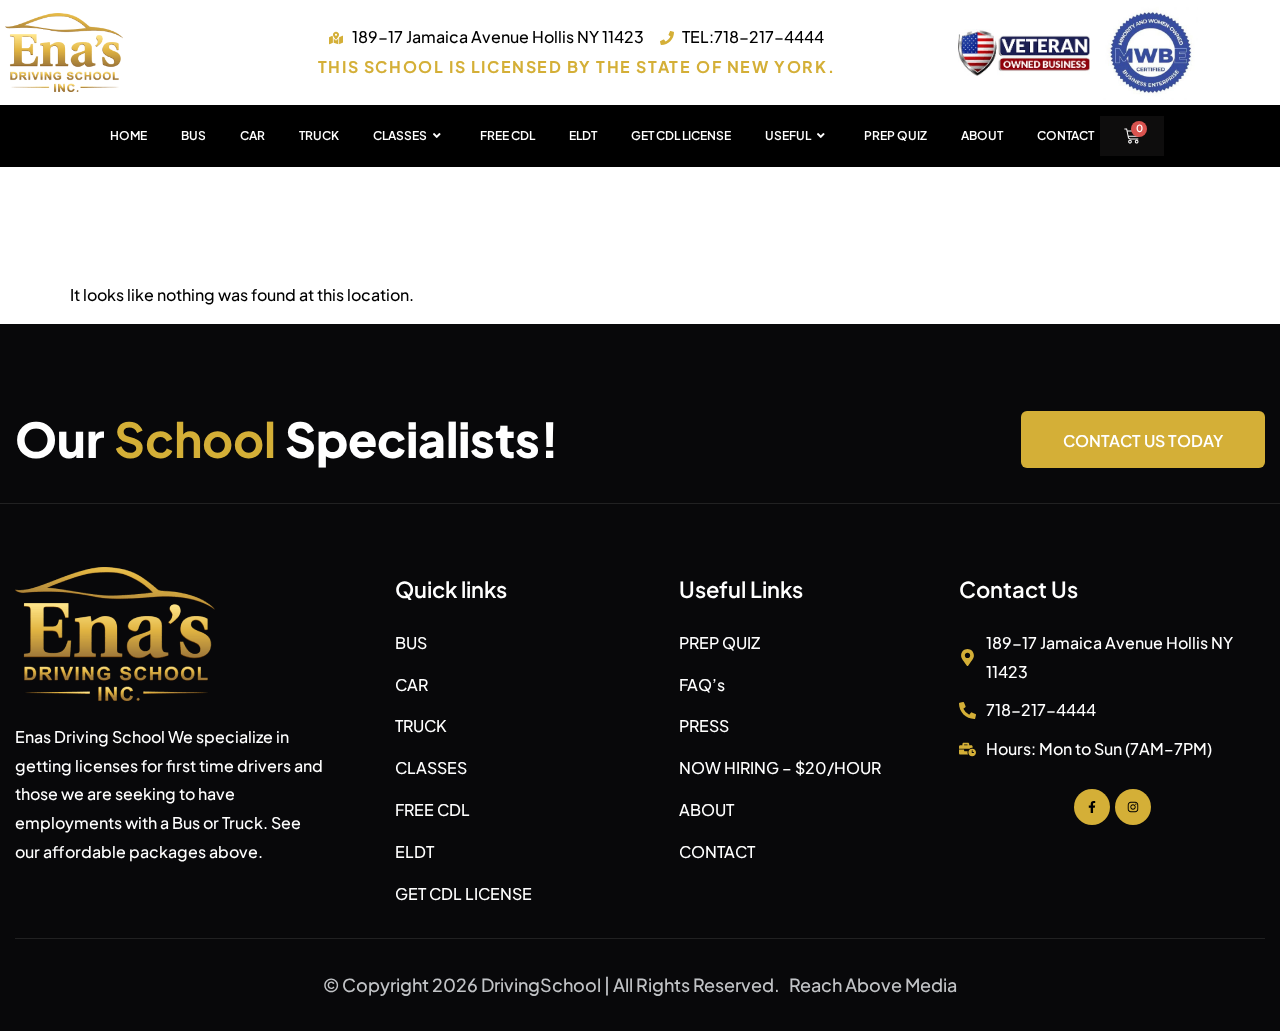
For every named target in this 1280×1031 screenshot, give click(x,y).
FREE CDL (507, 135)
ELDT (583, 135)
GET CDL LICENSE (681, 135)
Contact (1065, 135)
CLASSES (400, 135)
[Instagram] (1133, 807)
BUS (193, 135)
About (982, 135)
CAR (252, 135)
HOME (128, 135)
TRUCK (319, 135)
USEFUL (788, 135)
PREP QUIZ (895, 135)
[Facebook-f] (1092, 807)
